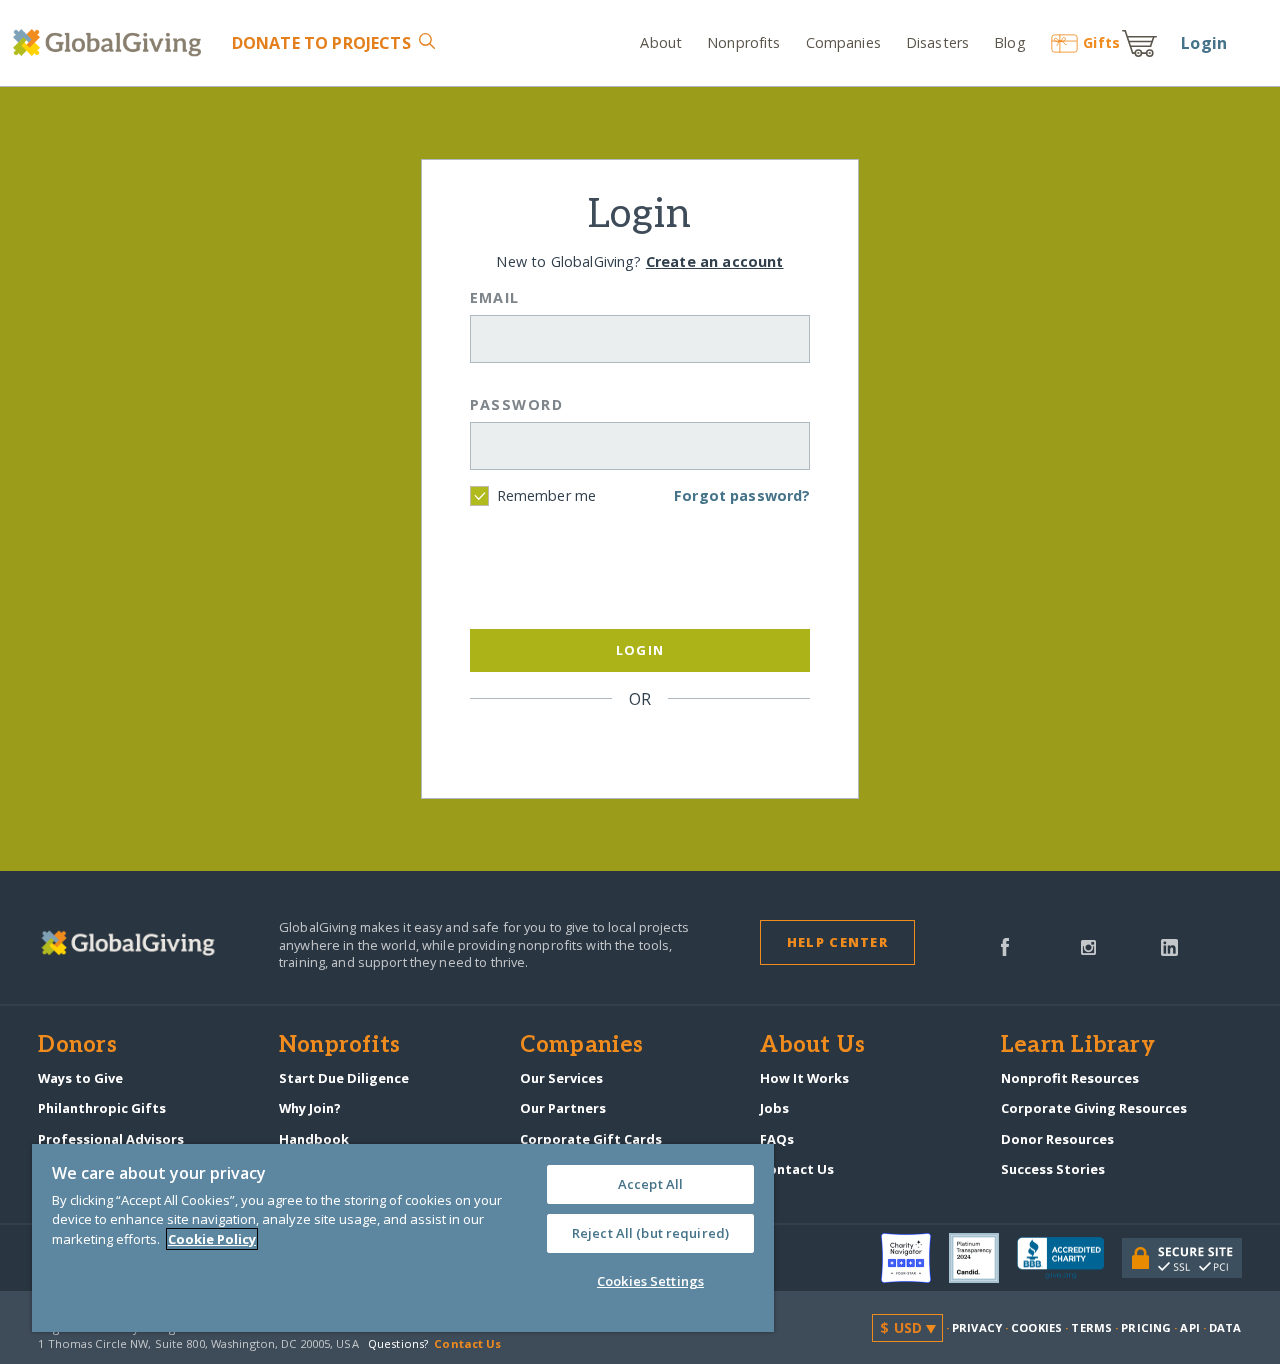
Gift (1101, 42)
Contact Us (797, 1169)
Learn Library (1078, 1046)
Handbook (314, 1139)
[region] (403, 1238)
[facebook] (1005, 945)
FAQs (777, 1139)
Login (1204, 43)
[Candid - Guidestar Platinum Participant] (983, 1258)
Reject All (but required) (650, 1233)
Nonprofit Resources (1070, 1078)
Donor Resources (1057, 1139)
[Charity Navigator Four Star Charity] (915, 1258)
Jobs (774, 1108)
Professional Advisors (111, 1139)
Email (495, 297)
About (661, 42)
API (1189, 1327)
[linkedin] (1169, 945)
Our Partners (563, 1108)
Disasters (937, 42)
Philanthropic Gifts (102, 1108)
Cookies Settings (650, 1281)
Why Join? (310, 1108)
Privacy (977, 1327)
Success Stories (1053, 1169)
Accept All (650, 1184)
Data (1225, 1327)
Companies (843, 42)
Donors (77, 1046)
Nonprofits (743, 42)
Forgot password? (742, 495)
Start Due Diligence (344, 1078)
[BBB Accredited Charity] (1069, 1259)
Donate (321, 43)
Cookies (1036, 1327)
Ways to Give (80, 1078)
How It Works (804, 1078)
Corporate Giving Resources (1094, 1108)
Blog (1009, 42)
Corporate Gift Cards (591, 1139)
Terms (1091, 1327)
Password (517, 404)
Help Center (837, 942)
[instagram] (1088, 945)
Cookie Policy (212, 1239)
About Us (812, 1046)
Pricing (1146, 1327)
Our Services (561, 1078)
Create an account (715, 261)
